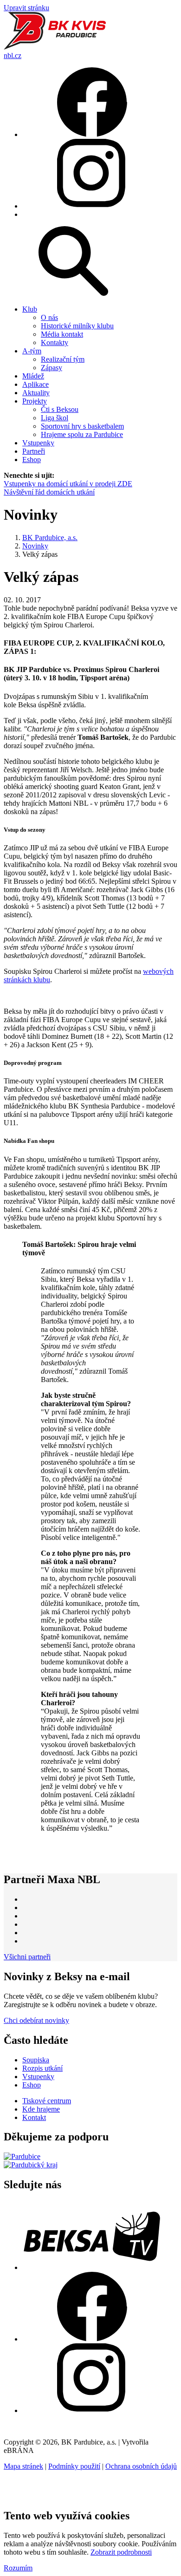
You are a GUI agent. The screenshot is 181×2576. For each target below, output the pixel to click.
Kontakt (34, 2117)
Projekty (35, 401)
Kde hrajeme (41, 2109)
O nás (49, 317)
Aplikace (36, 384)
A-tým (32, 351)
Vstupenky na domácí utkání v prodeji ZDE (68, 484)
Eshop (32, 460)
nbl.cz (13, 55)
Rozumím (18, 2568)
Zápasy (52, 368)
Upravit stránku (26, 8)
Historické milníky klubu (77, 326)
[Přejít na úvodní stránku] (55, 47)
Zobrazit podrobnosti (121, 2552)
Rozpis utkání (42, 2068)
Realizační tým (63, 359)
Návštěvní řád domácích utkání (49, 492)
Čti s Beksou (60, 409)
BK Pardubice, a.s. (50, 538)
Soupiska (36, 2060)
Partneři (34, 451)
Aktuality (36, 393)
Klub (30, 309)
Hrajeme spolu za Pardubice (82, 434)
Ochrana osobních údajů (141, 2466)
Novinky (35, 546)
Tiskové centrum (47, 2101)
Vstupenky (38, 443)
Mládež (33, 376)
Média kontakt (62, 334)
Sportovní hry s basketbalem (82, 426)
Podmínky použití (74, 2466)
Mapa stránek (23, 2466)
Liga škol (55, 418)
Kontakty (55, 342)
